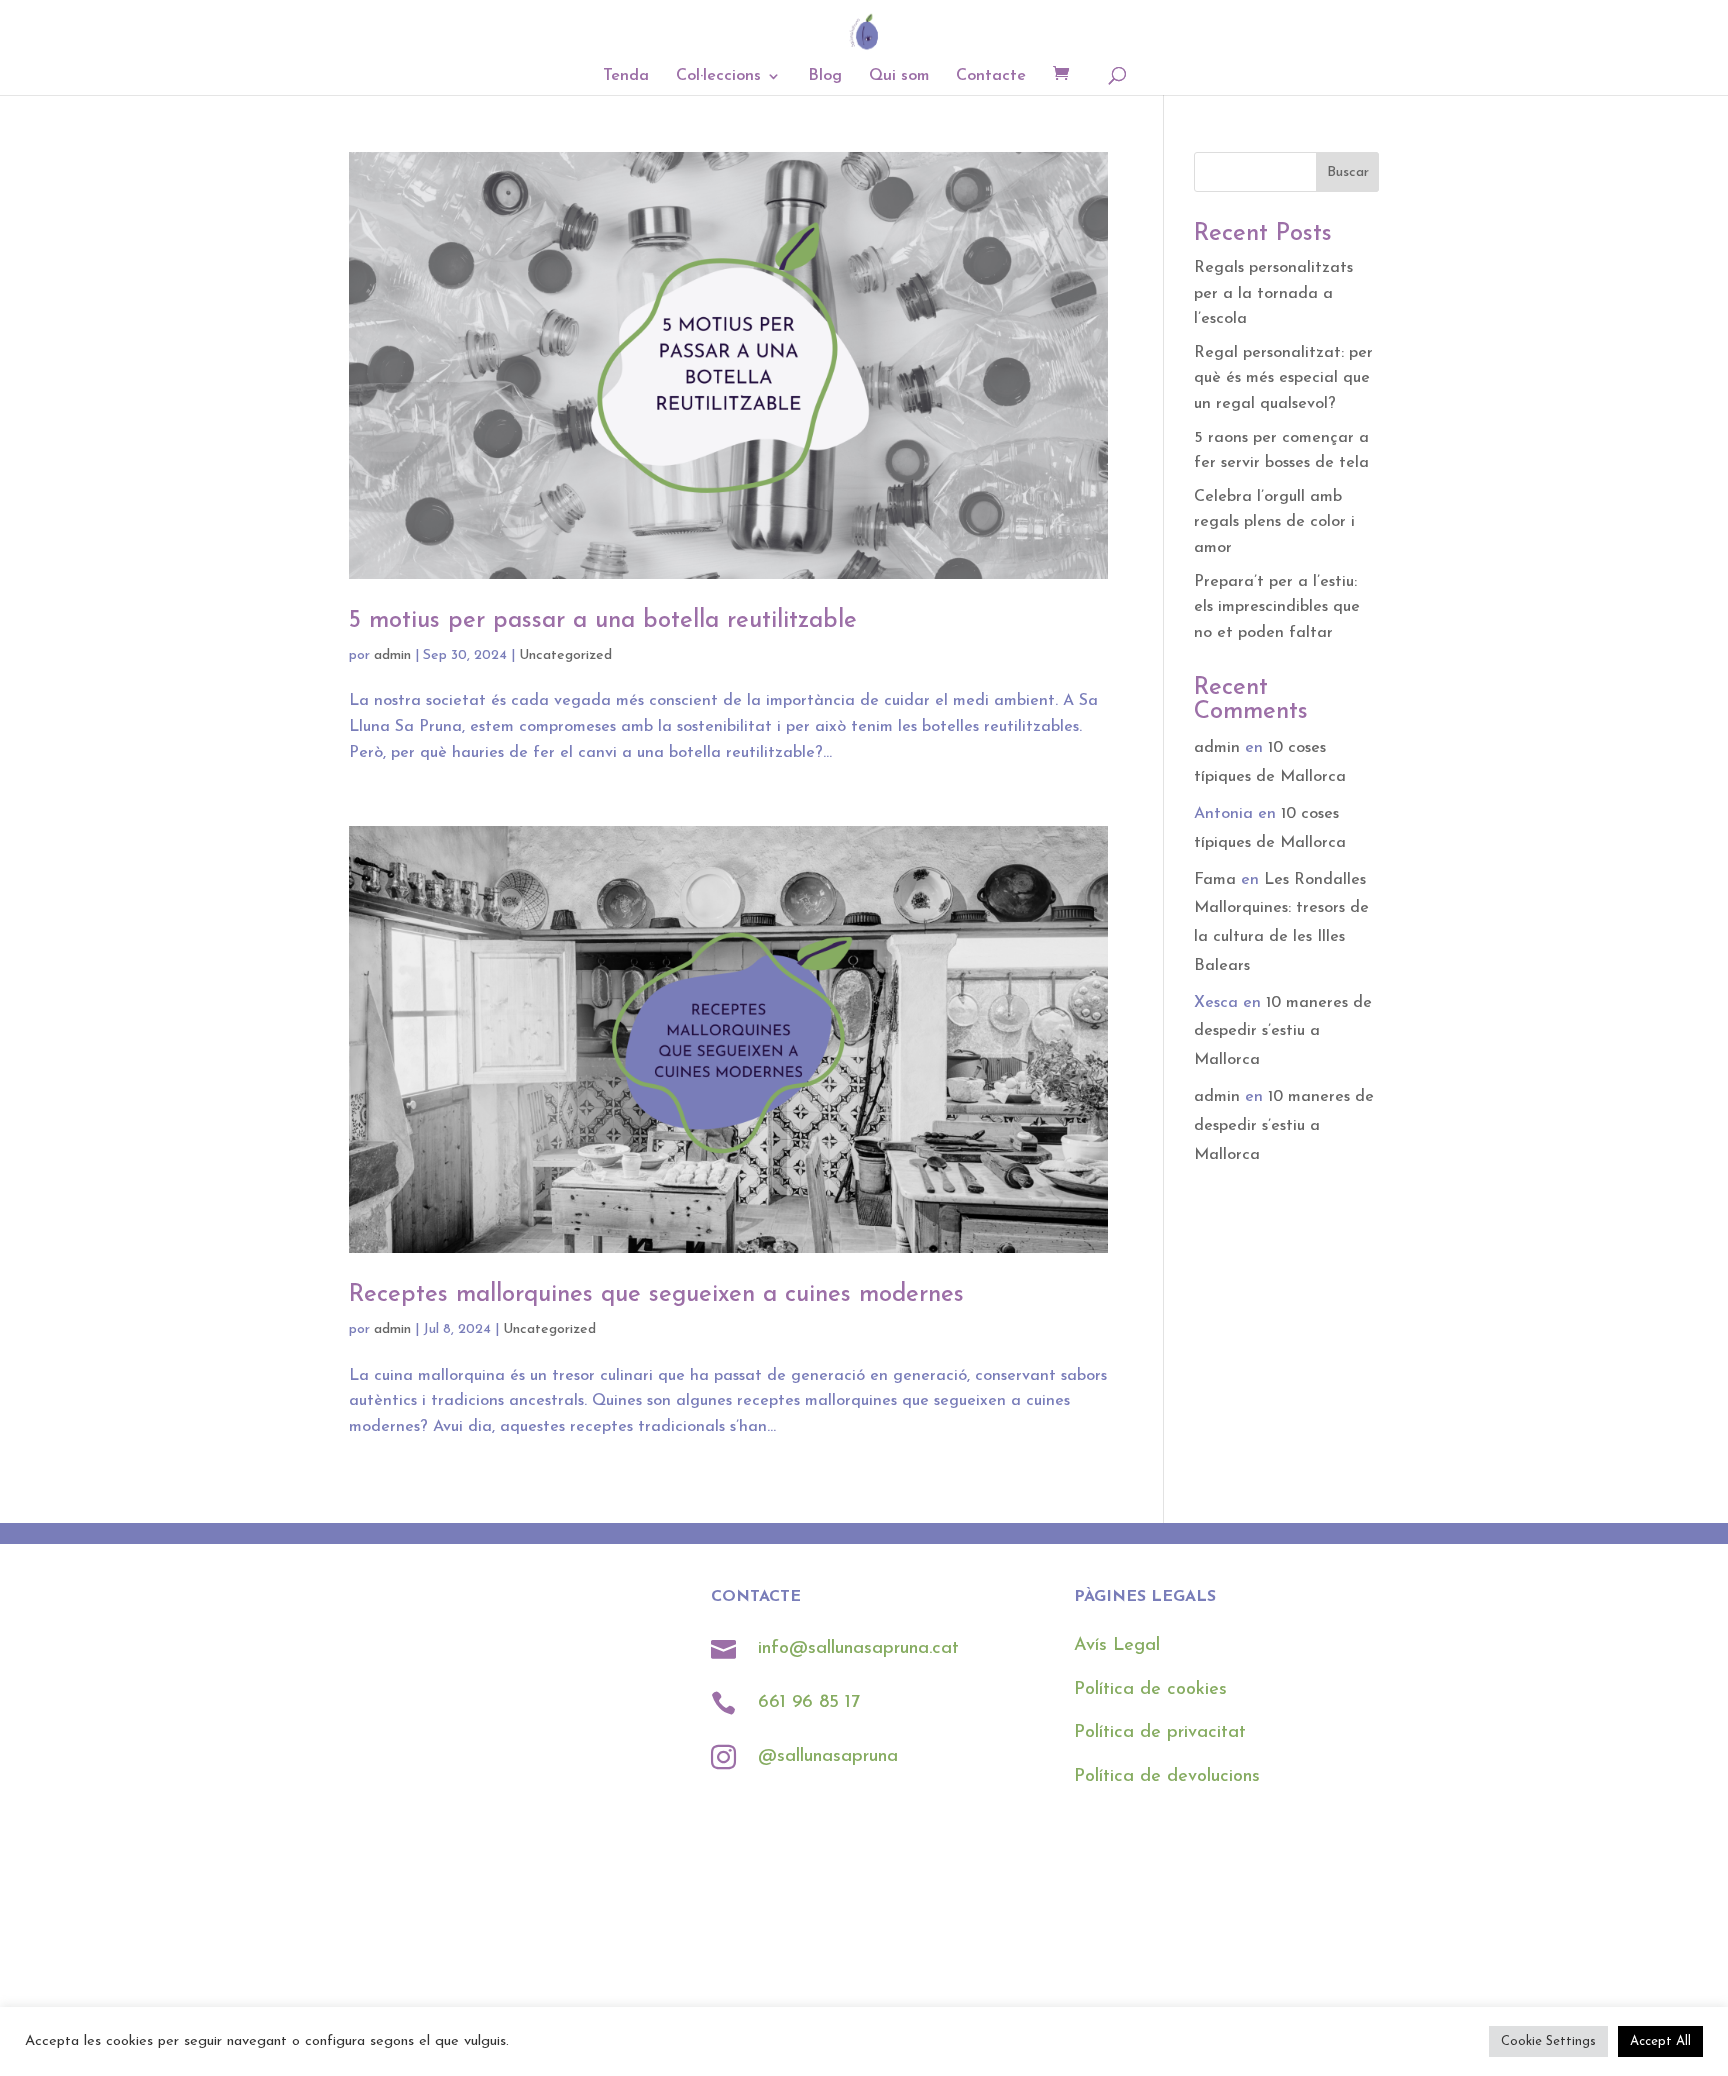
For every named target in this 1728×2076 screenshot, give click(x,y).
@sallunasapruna (828, 1757)
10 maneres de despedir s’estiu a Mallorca (1283, 1032)
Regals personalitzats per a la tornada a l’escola (1273, 293)
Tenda (626, 76)
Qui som (899, 76)
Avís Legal (1117, 1646)
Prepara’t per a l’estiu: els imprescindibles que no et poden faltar (1277, 607)
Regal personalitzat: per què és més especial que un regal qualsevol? (1283, 378)
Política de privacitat (1160, 1733)
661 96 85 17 (812, 1703)
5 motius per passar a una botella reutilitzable (603, 621)
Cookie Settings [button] (1548, 2041)
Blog (825, 76)
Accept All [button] (1660, 2041)
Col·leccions (718, 76)
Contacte (991, 76)
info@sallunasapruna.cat (858, 1649)
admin (392, 655)
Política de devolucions (1167, 1777)
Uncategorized (565, 655)
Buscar (1348, 172)
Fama (1215, 880)
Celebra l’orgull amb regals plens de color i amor (1274, 522)
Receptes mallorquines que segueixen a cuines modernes (656, 1295)
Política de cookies (1150, 1690)
